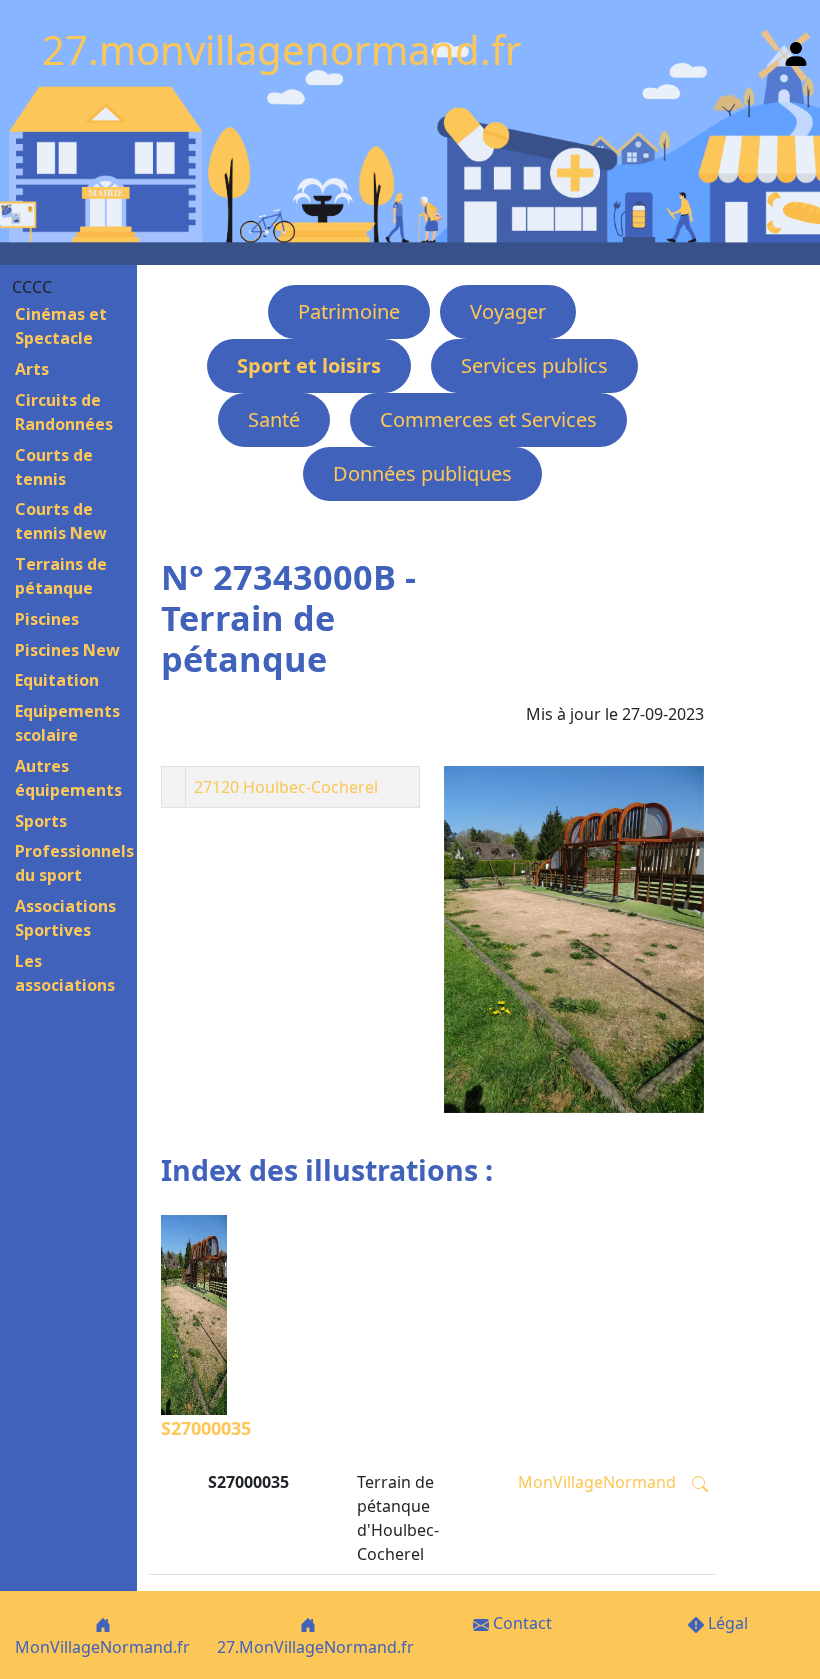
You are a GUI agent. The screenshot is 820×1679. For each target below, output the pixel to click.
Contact (520, 1623)
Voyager (508, 311)
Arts (32, 369)
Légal (726, 1623)
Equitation (57, 680)
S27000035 (206, 1428)
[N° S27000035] (574, 939)
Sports (41, 821)
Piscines (47, 619)
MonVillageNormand (597, 1482)
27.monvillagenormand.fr (282, 49)
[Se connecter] (796, 49)
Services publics (534, 365)
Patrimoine (349, 311)
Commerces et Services (488, 419)
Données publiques (422, 473)
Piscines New (67, 650)
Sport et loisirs (309, 365)
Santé (274, 419)
